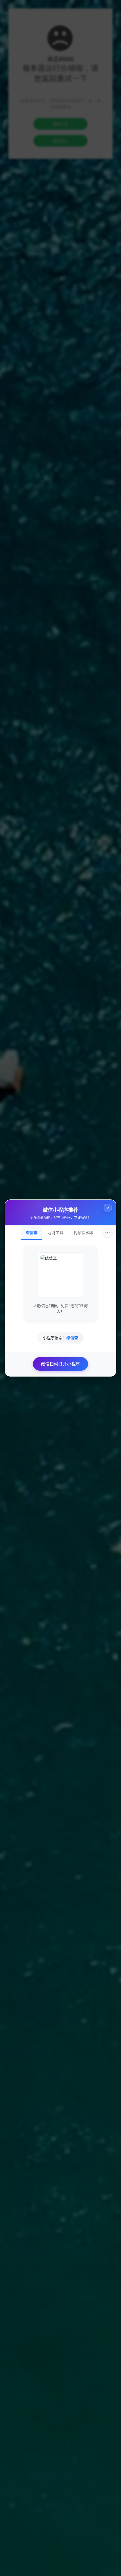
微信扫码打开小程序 (60, 1364)
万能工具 (55, 1233)
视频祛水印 (83, 1233)
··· (107, 1233)
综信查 (32, 1233)
